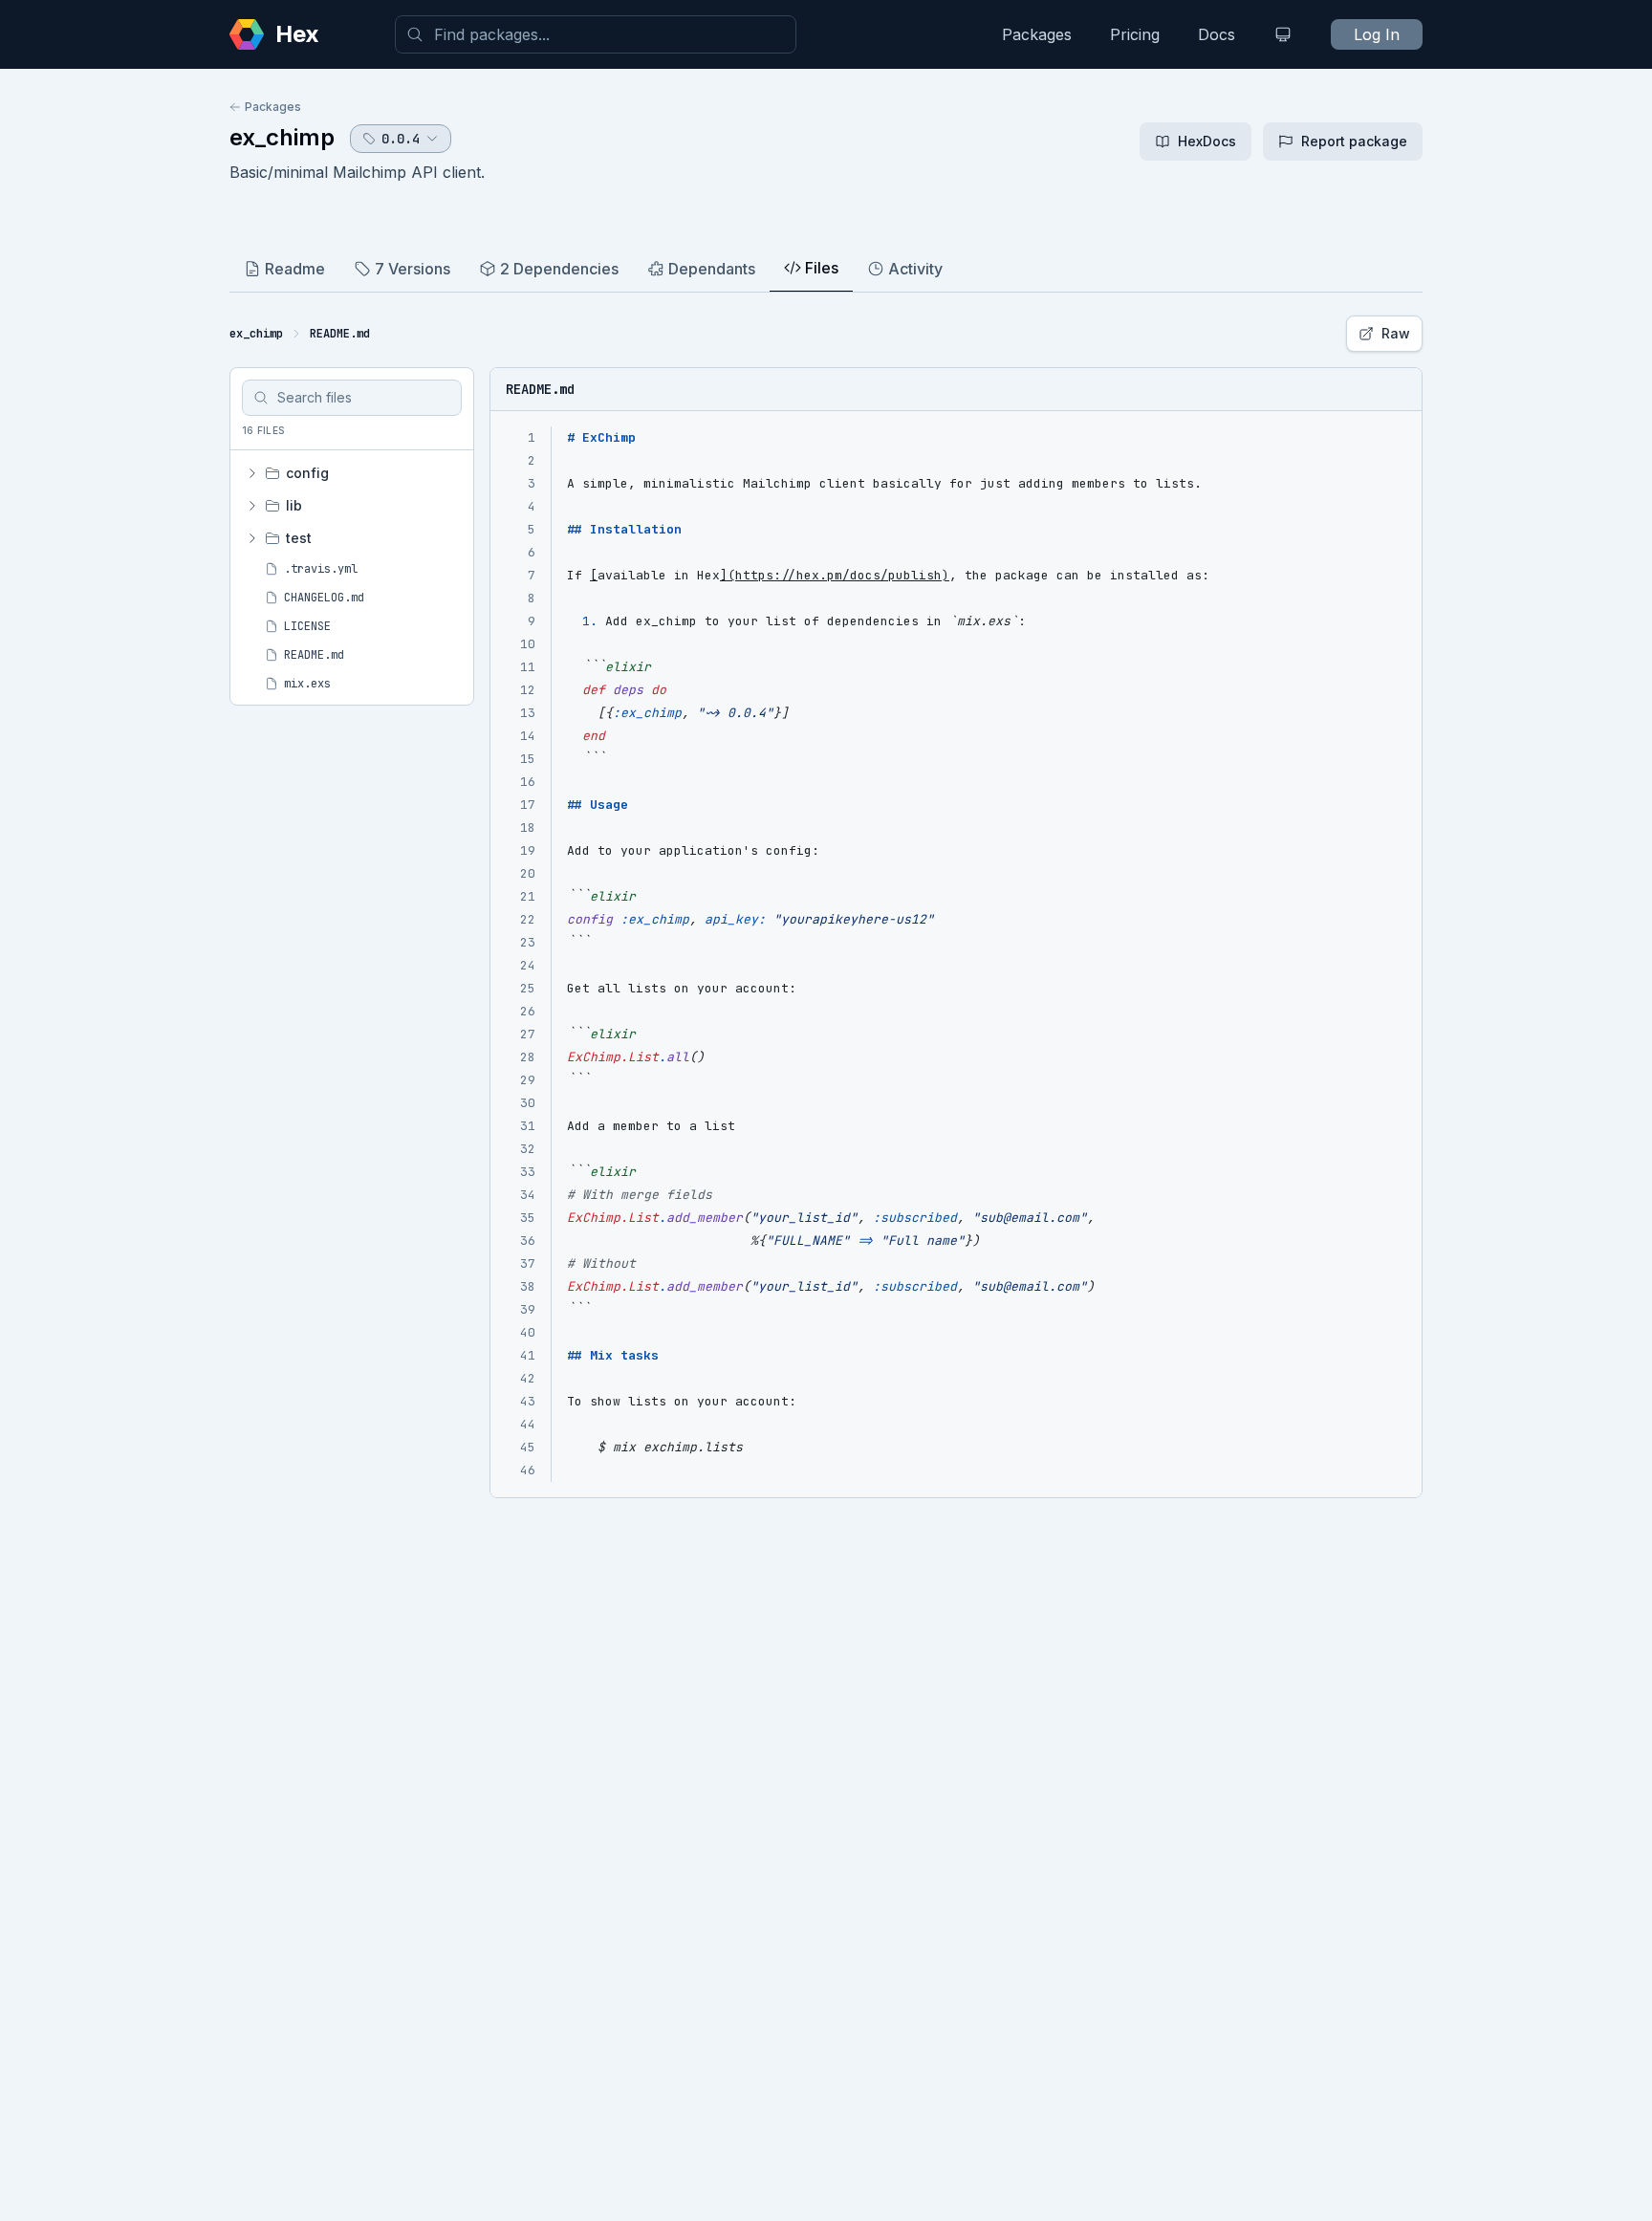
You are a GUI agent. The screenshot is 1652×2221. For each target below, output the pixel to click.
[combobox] (596, 34)
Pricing (1135, 34)
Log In (1377, 34)
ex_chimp (282, 137)
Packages (1037, 34)
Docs (1217, 34)
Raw (1396, 333)
